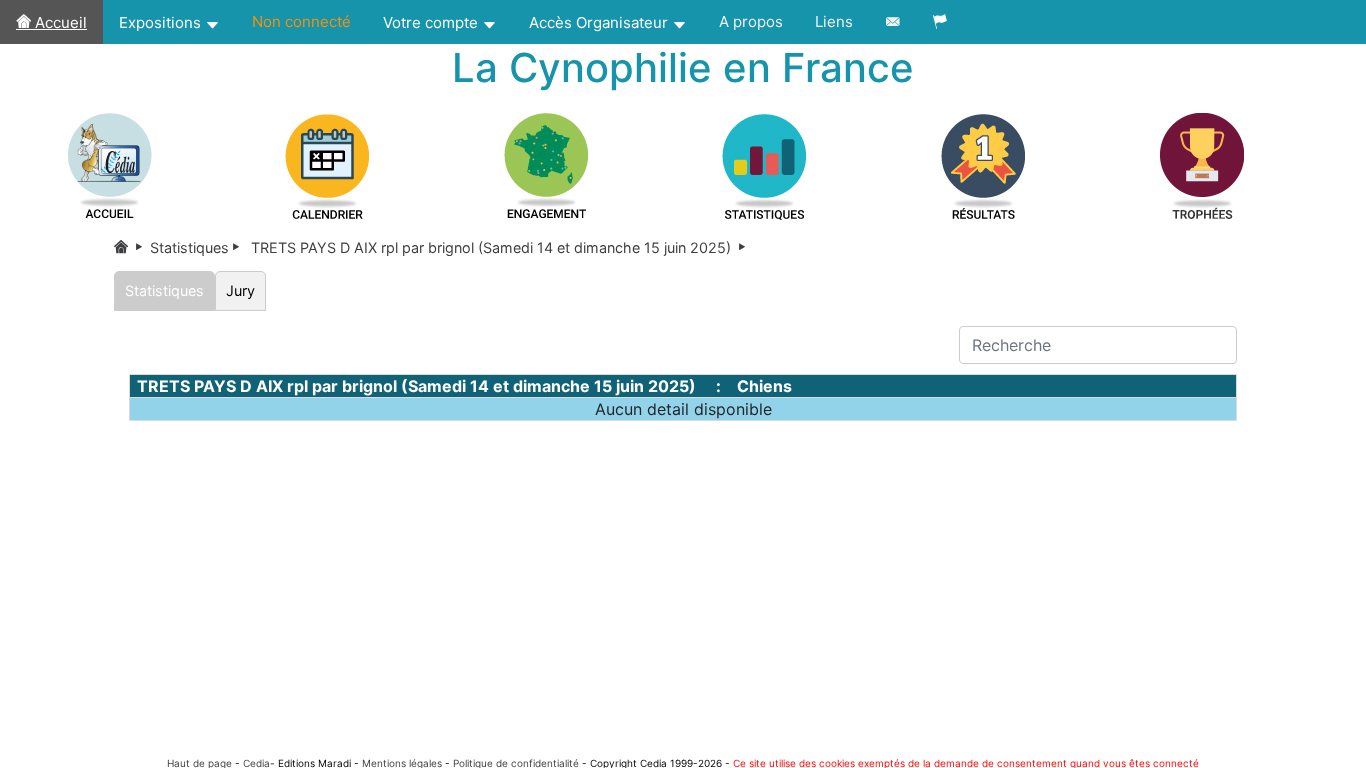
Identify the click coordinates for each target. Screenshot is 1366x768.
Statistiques (198, 247)
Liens (834, 21)
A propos (751, 21)
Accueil (59, 22)
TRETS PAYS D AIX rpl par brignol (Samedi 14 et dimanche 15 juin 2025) (500, 247)
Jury (240, 290)
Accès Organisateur (600, 22)
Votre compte (432, 22)
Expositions (162, 22)
